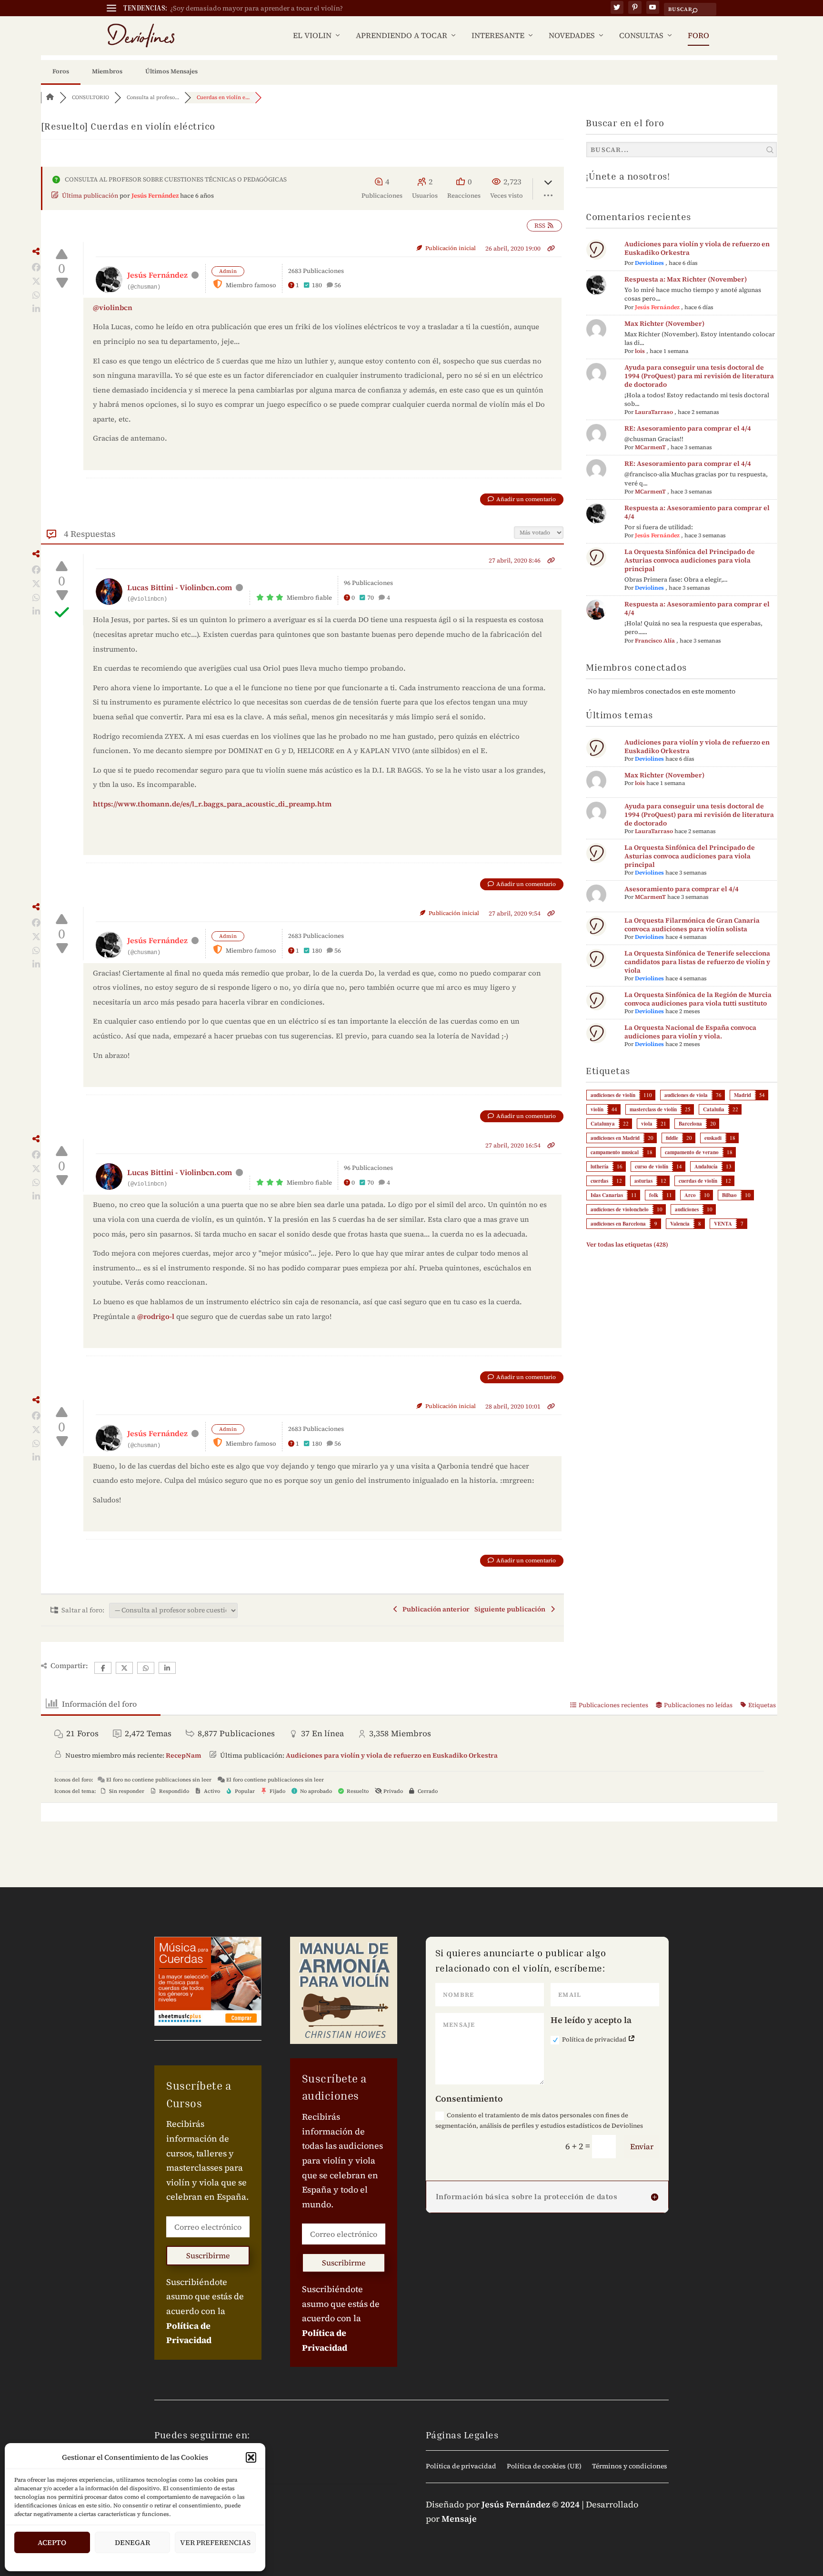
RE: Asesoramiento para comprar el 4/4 (688, 428)
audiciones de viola (686, 1095)
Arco (690, 1195)
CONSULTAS (641, 36)
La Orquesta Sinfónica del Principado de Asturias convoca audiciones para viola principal (690, 560)
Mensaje (459, 2519)
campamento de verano (692, 1152)
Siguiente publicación (511, 1609)
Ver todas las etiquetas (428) (627, 1244)
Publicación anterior (435, 1609)
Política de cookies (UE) (544, 2467)
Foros (61, 71)
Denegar (132, 2542)
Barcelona (690, 1124)
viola (647, 1124)
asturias (643, 1181)
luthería (600, 1167)
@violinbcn (113, 307)
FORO (698, 36)
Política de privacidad (595, 2039)
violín (597, 1109)
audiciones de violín (613, 1095)
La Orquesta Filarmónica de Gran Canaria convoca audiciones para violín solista (692, 925)
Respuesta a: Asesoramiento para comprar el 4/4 (697, 512)
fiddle (672, 1138)
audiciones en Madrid (615, 1138)
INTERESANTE (498, 36)
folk (654, 1195)
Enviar (642, 2146)
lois (640, 351)
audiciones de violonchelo (620, 1209)
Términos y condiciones (630, 2467)
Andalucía (706, 1167)
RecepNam (183, 1755)
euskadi (713, 1138)
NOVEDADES (572, 36)
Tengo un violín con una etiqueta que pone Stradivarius (257, 8)
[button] (251, 2457)
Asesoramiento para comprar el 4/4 (682, 889)
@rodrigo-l (156, 1316)
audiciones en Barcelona (618, 1224)
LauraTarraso (654, 412)
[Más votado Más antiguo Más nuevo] (539, 531)
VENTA (723, 1224)
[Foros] (50, 97)
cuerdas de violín (698, 1181)
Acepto (52, 2542)
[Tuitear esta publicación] (36, 282)
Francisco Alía (655, 641)
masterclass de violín (653, 1109)
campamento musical (615, 1152)
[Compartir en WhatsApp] (36, 295)
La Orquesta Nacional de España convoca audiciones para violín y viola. (690, 1032)
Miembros (107, 71)
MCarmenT (650, 447)
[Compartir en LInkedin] (36, 309)
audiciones (687, 1209)
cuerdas (599, 1181)
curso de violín (652, 1167)
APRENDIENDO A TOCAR (401, 36)
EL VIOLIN (312, 36)
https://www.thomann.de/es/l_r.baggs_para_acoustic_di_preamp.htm (212, 804)
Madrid (743, 1095)
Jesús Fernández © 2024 (531, 2504)
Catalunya (603, 1124)
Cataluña (714, 1109)
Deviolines (649, 263)
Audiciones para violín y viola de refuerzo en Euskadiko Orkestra (697, 248)
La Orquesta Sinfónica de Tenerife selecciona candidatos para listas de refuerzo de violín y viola (697, 962)
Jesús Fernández (155, 196)
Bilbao (729, 1195)
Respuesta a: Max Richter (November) (686, 279)
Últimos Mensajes (171, 71)
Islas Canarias (607, 1195)
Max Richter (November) (664, 323)
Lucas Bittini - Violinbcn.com (180, 587)
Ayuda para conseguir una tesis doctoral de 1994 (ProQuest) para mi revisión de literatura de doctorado (699, 376)
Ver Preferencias (215, 2542)
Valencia (680, 1224)
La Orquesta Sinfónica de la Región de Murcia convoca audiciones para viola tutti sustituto (698, 999)
